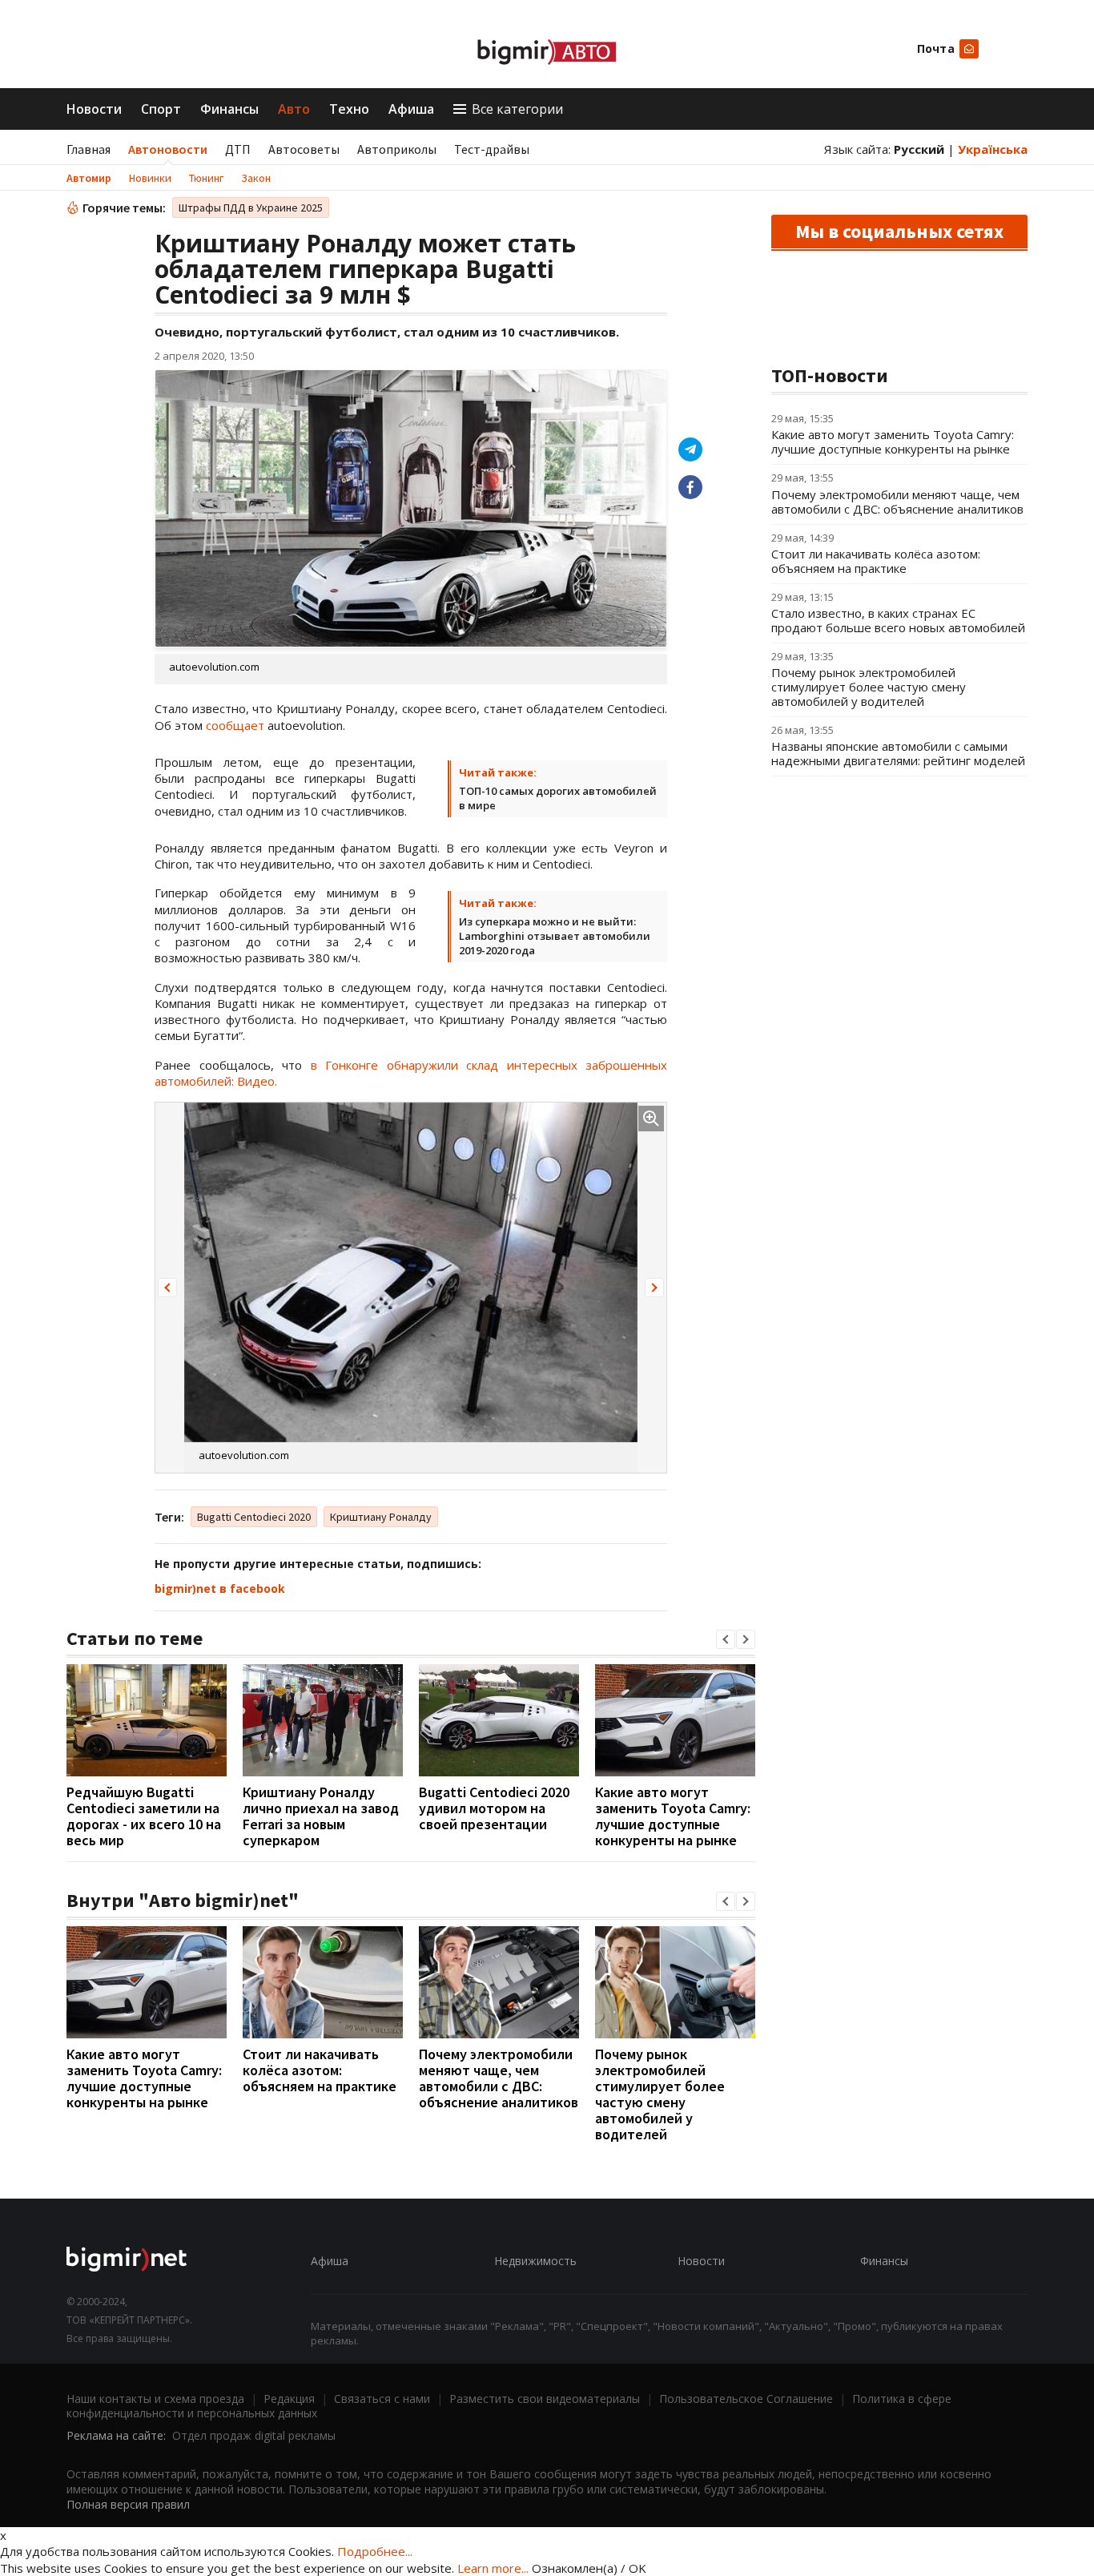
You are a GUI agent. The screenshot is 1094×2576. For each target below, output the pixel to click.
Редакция (289, 2399)
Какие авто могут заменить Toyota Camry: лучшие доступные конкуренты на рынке (673, 1816)
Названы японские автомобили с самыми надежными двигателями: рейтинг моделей (898, 753)
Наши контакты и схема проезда (155, 2399)
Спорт (161, 109)
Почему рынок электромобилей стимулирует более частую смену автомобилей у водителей (660, 2094)
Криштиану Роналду (381, 1517)
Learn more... (493, 2568)
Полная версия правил (128, 2504)
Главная (88, 149)
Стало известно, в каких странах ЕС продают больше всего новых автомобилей (898, 620)
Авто (294, 109)
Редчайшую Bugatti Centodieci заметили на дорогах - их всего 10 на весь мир (144, 1816)
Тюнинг (206, 178)
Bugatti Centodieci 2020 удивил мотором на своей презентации (494, 1808)
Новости (94, 109)
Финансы (229, 109)
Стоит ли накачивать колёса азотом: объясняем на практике (320, 2070)
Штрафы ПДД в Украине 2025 (251, 208)
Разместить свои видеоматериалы (545, 2399)
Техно (349, 109)
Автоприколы (397, 149)
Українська (993, 149)
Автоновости (168, 149)
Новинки (150, 178)
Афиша (411, 109)
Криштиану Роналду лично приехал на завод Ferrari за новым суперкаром (321, 1816)
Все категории (517, 109)
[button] (167, 1288)
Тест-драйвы (492, 149)
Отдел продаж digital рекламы (254, 2435)
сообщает (235, 725)
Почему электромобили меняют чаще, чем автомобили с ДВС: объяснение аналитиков (499, 2078)
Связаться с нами (382, 2399)
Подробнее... (375, 2551)
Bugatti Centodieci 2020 (254, 1517)
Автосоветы (304, 149)
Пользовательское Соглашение (746, 2399)
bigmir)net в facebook (220, 1588)
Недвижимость (535, 2261)
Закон (256, 178)
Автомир (89, 178)
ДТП (238, 149)
